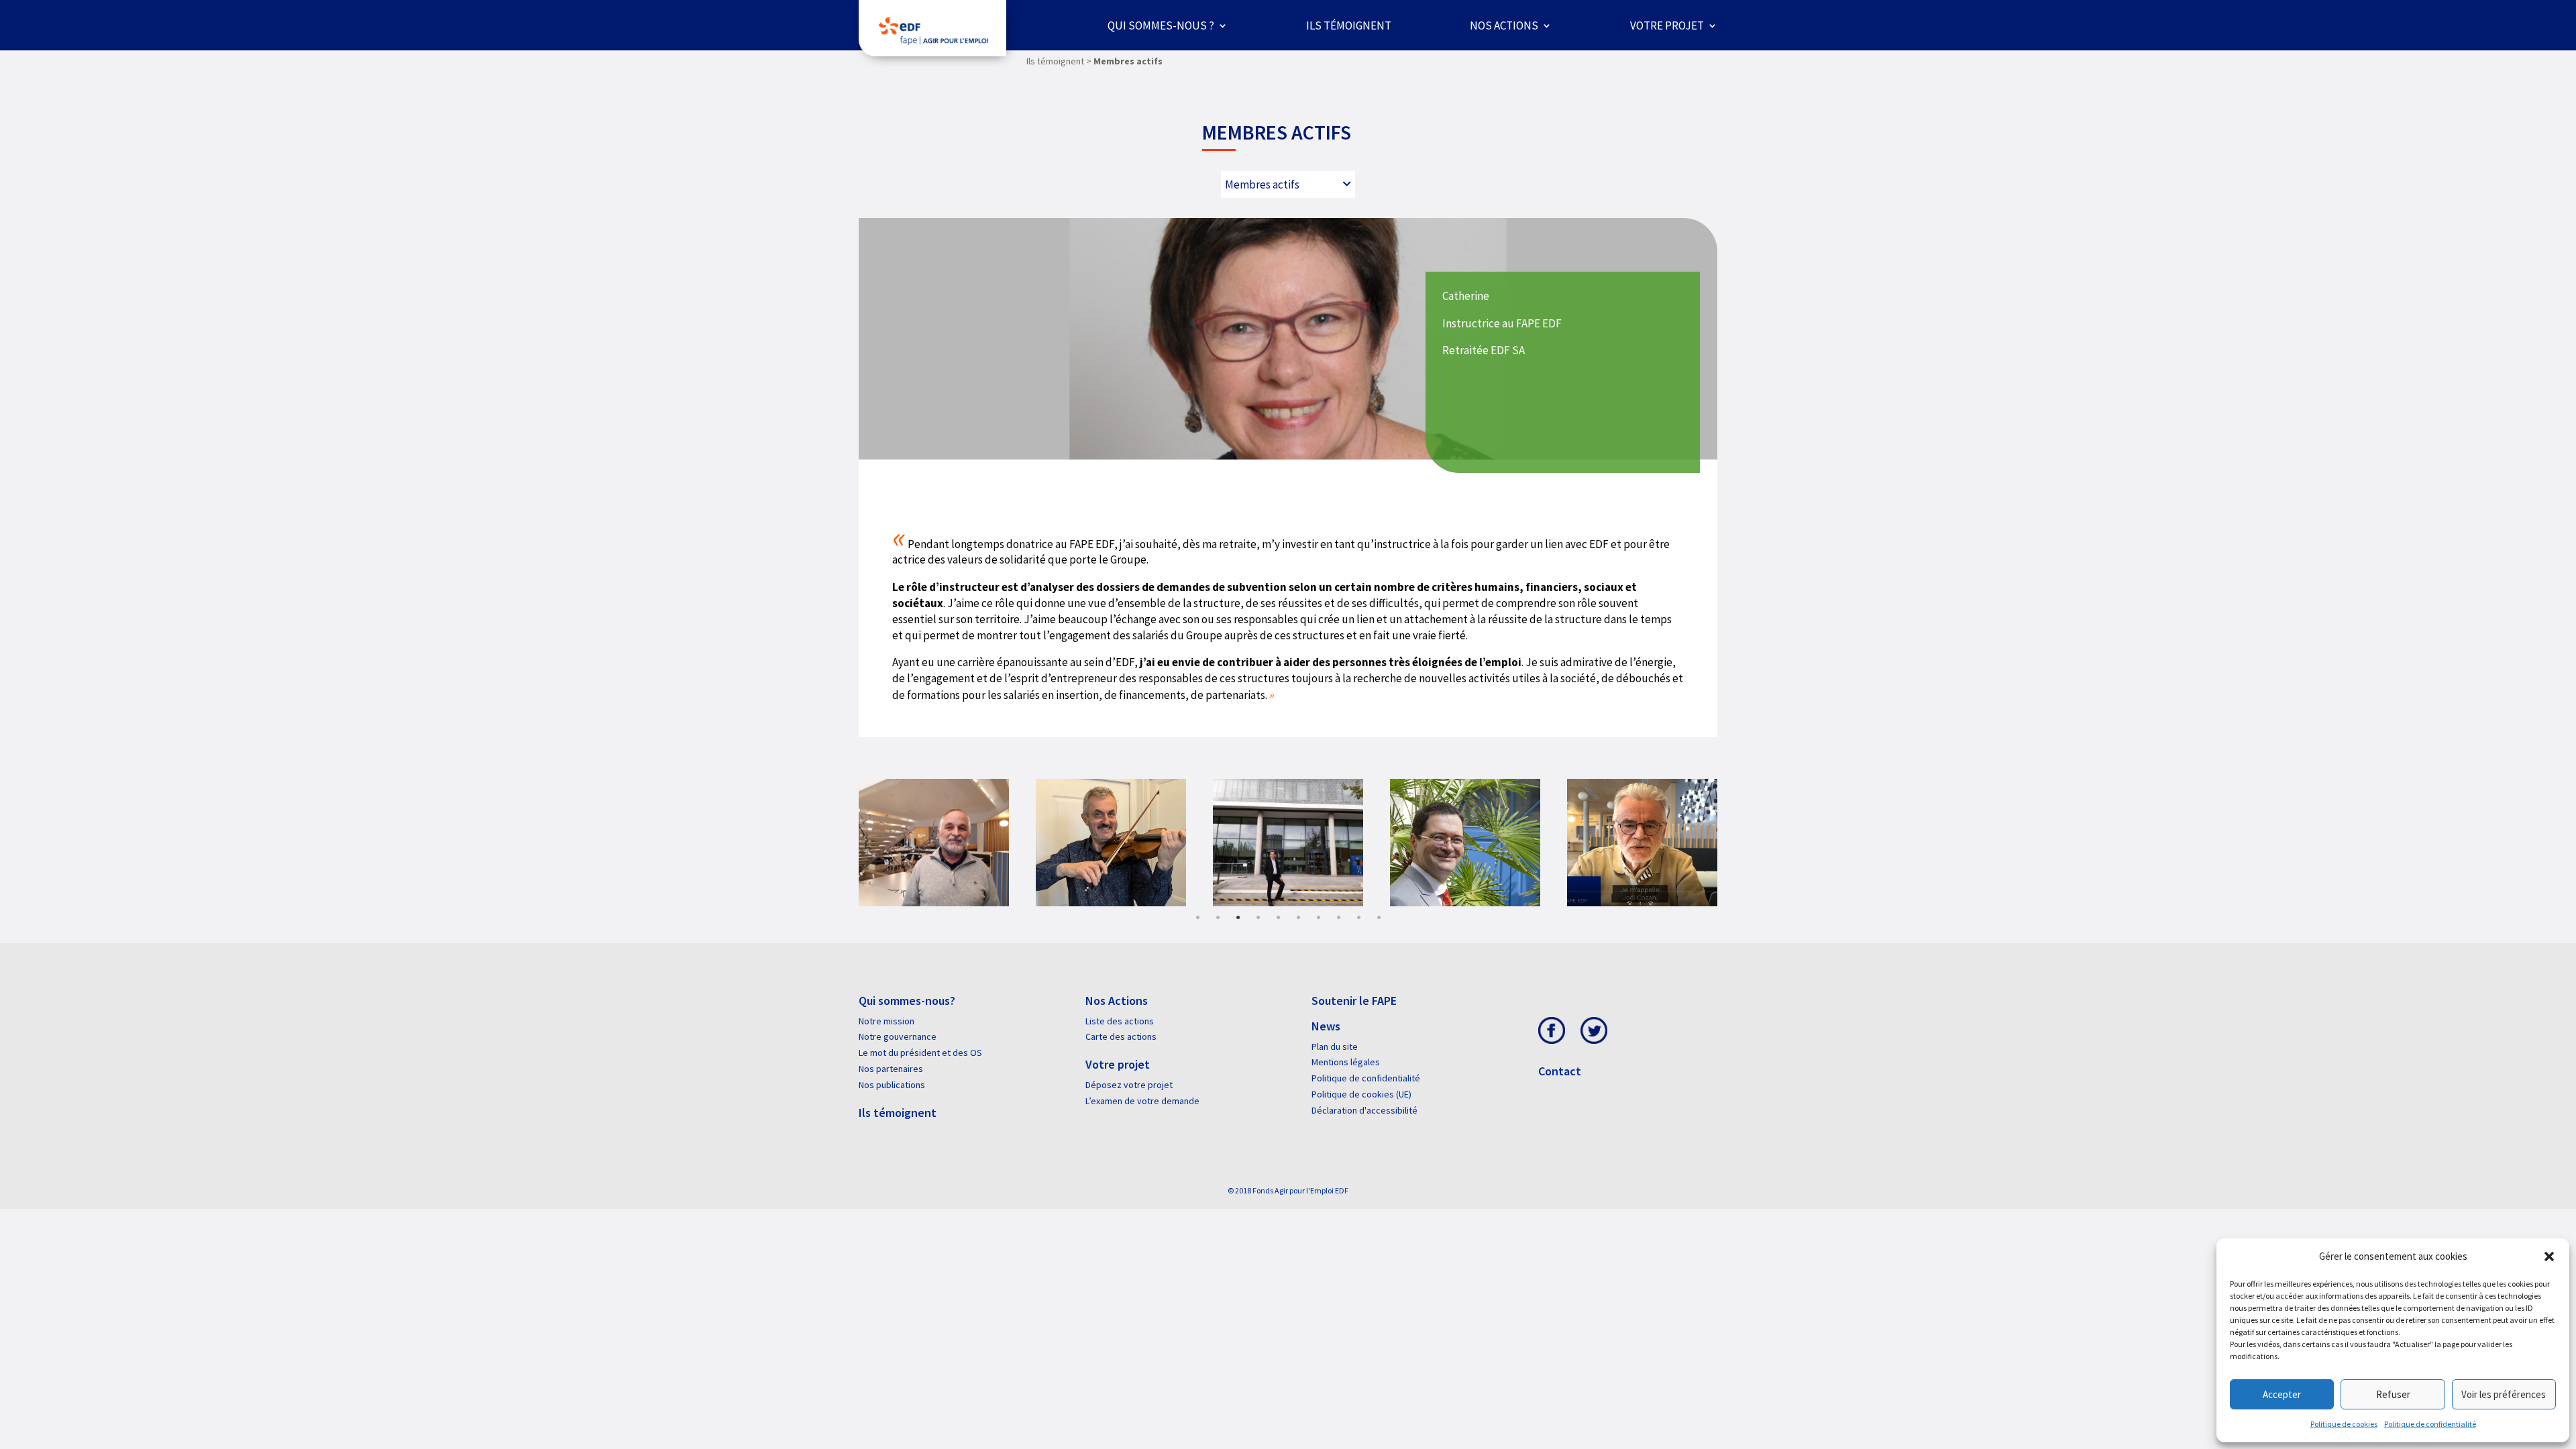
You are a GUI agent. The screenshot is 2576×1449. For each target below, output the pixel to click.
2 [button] (1218, 918)
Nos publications (892, 1085)
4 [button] (1258, 918)
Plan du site (1335, 1046)
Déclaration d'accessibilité (1364, 1110)
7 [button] (1318, 918)
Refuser (2393, 1394)
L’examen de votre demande (1142, 1101)
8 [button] (1338, 918)
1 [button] (1197, 918)
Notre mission (887, 1021)
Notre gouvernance (898, 1036)
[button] (2549, 1256)
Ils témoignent (1349, 25)
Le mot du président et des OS (920, 1053)
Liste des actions (1120, 1021)
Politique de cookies (2344, 1424)
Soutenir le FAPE (1354, 1001)
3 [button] (1238, 918)
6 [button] (1298, 918)
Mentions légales (1346, 1062)
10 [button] (1379, 918)
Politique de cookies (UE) (1361, 1094)
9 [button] (1358, 918)
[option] (975, 843)
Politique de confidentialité (2430, 1424)
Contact (1560, 1071)
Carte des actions (1121, 1036)
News (1326, 1026)
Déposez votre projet (1129, 1085)
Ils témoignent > (1059, 61)
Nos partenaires (891, 1069)
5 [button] (1278, 918)
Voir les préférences (2504, 1394)
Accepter (2282, 1394)
